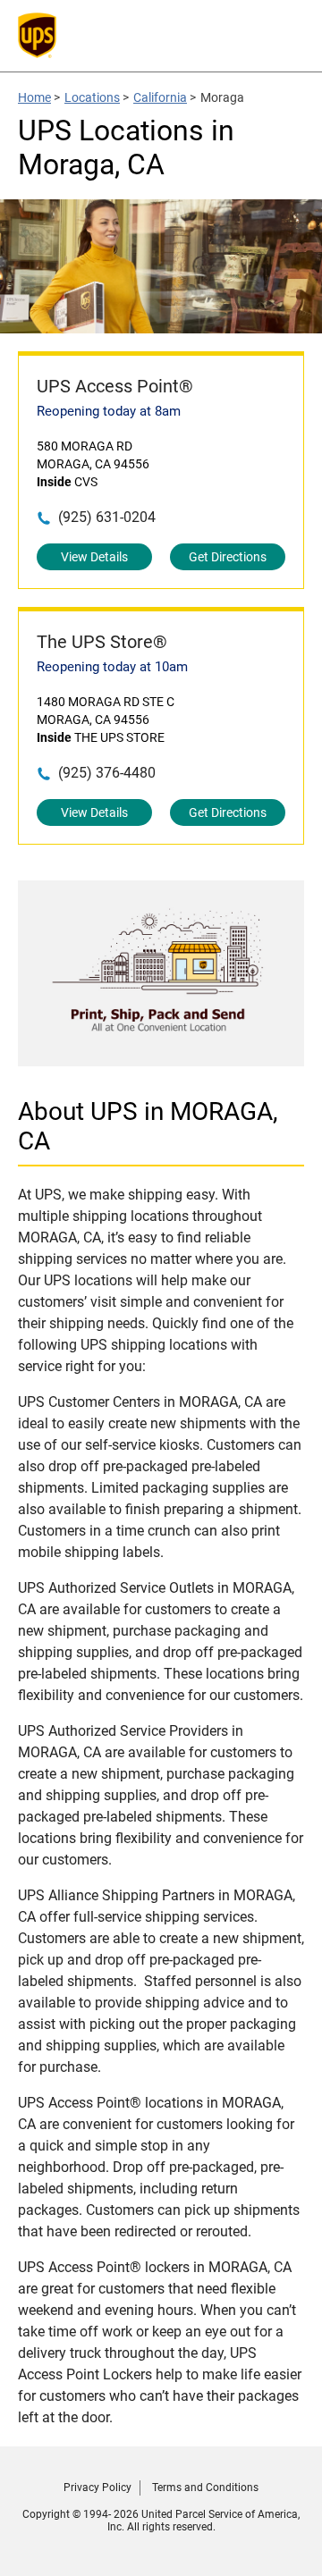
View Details (94, 557)
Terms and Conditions (205, 2488)
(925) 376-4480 (107, 773)
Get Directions (228, 557)
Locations (92, 97)
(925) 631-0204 (107, 517)
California (160, 97)
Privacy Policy (97, 2488)
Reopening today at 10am (112, 667)
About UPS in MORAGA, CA (148, 1126)
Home (34, 97)
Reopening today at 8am (109, 411)
